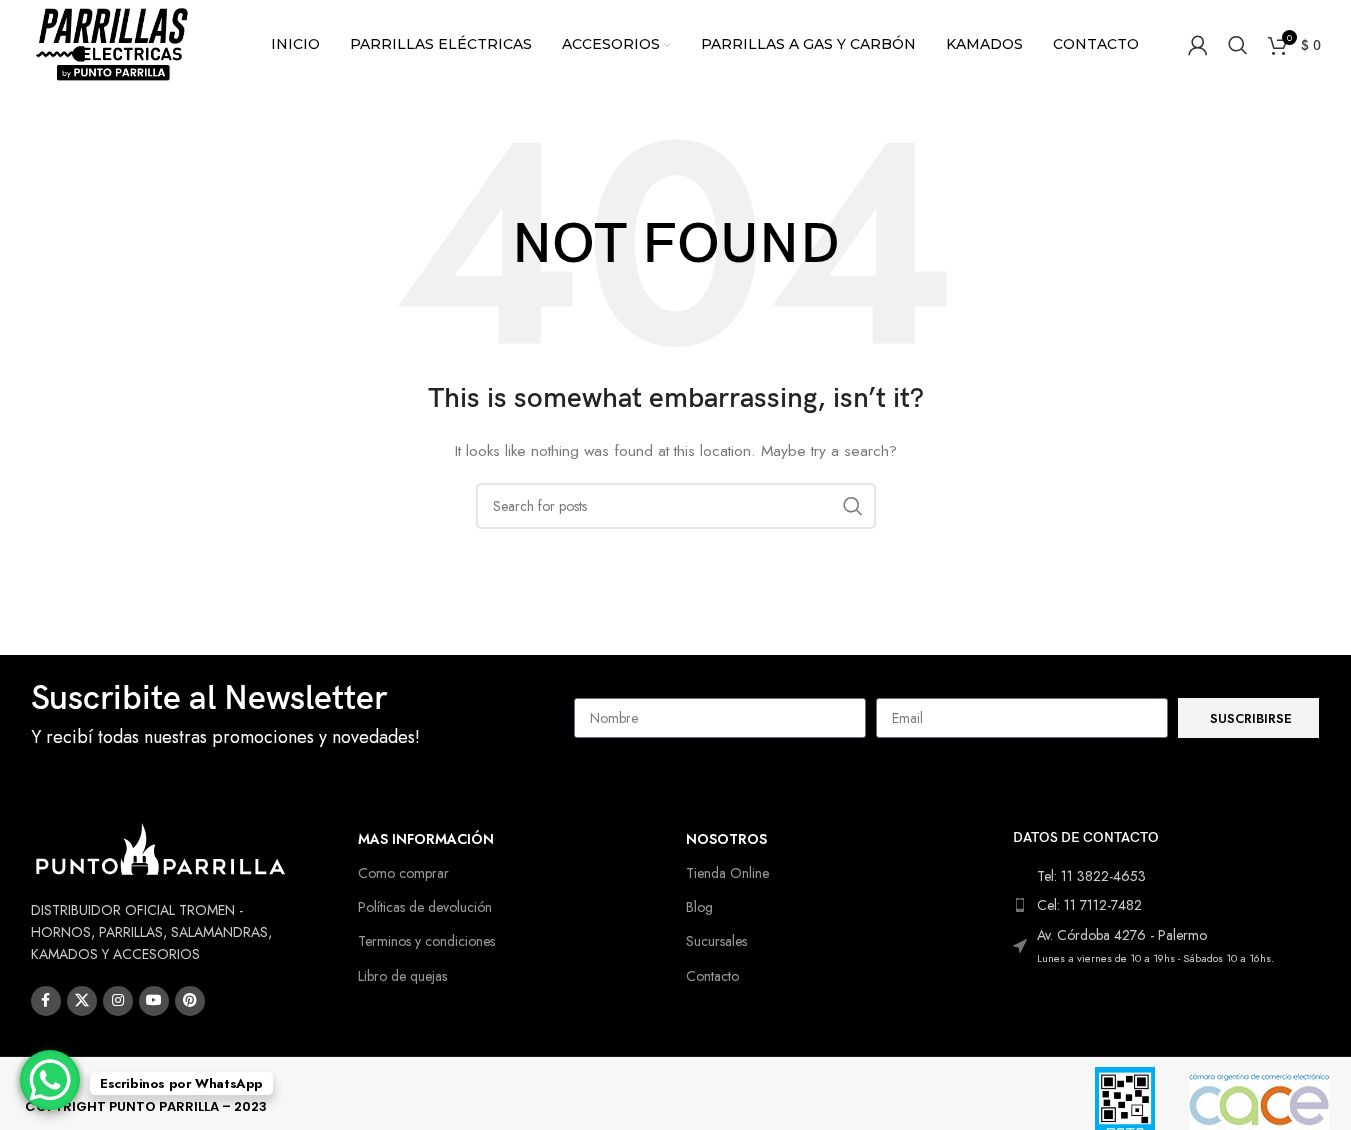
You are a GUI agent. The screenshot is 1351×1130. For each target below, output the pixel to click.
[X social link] (82, 1001)
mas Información (426, 839)
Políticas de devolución (425, 907)
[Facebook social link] (46, 1001)
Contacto (712, 976)
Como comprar (403, 873)
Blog (699, 907)
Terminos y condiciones (426, 941)
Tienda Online (727, 873)
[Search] (1238, 45)
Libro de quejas (402, 976)
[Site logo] (112, 43)
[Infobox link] (293, 718)
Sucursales (716, 941)
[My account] (1198, 45)
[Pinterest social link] (190, 1001)
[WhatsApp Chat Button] (50, 1080)
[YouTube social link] (154, 1001)
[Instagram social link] (118, 1001)
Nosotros (726, 839)
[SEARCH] (853, 506)
